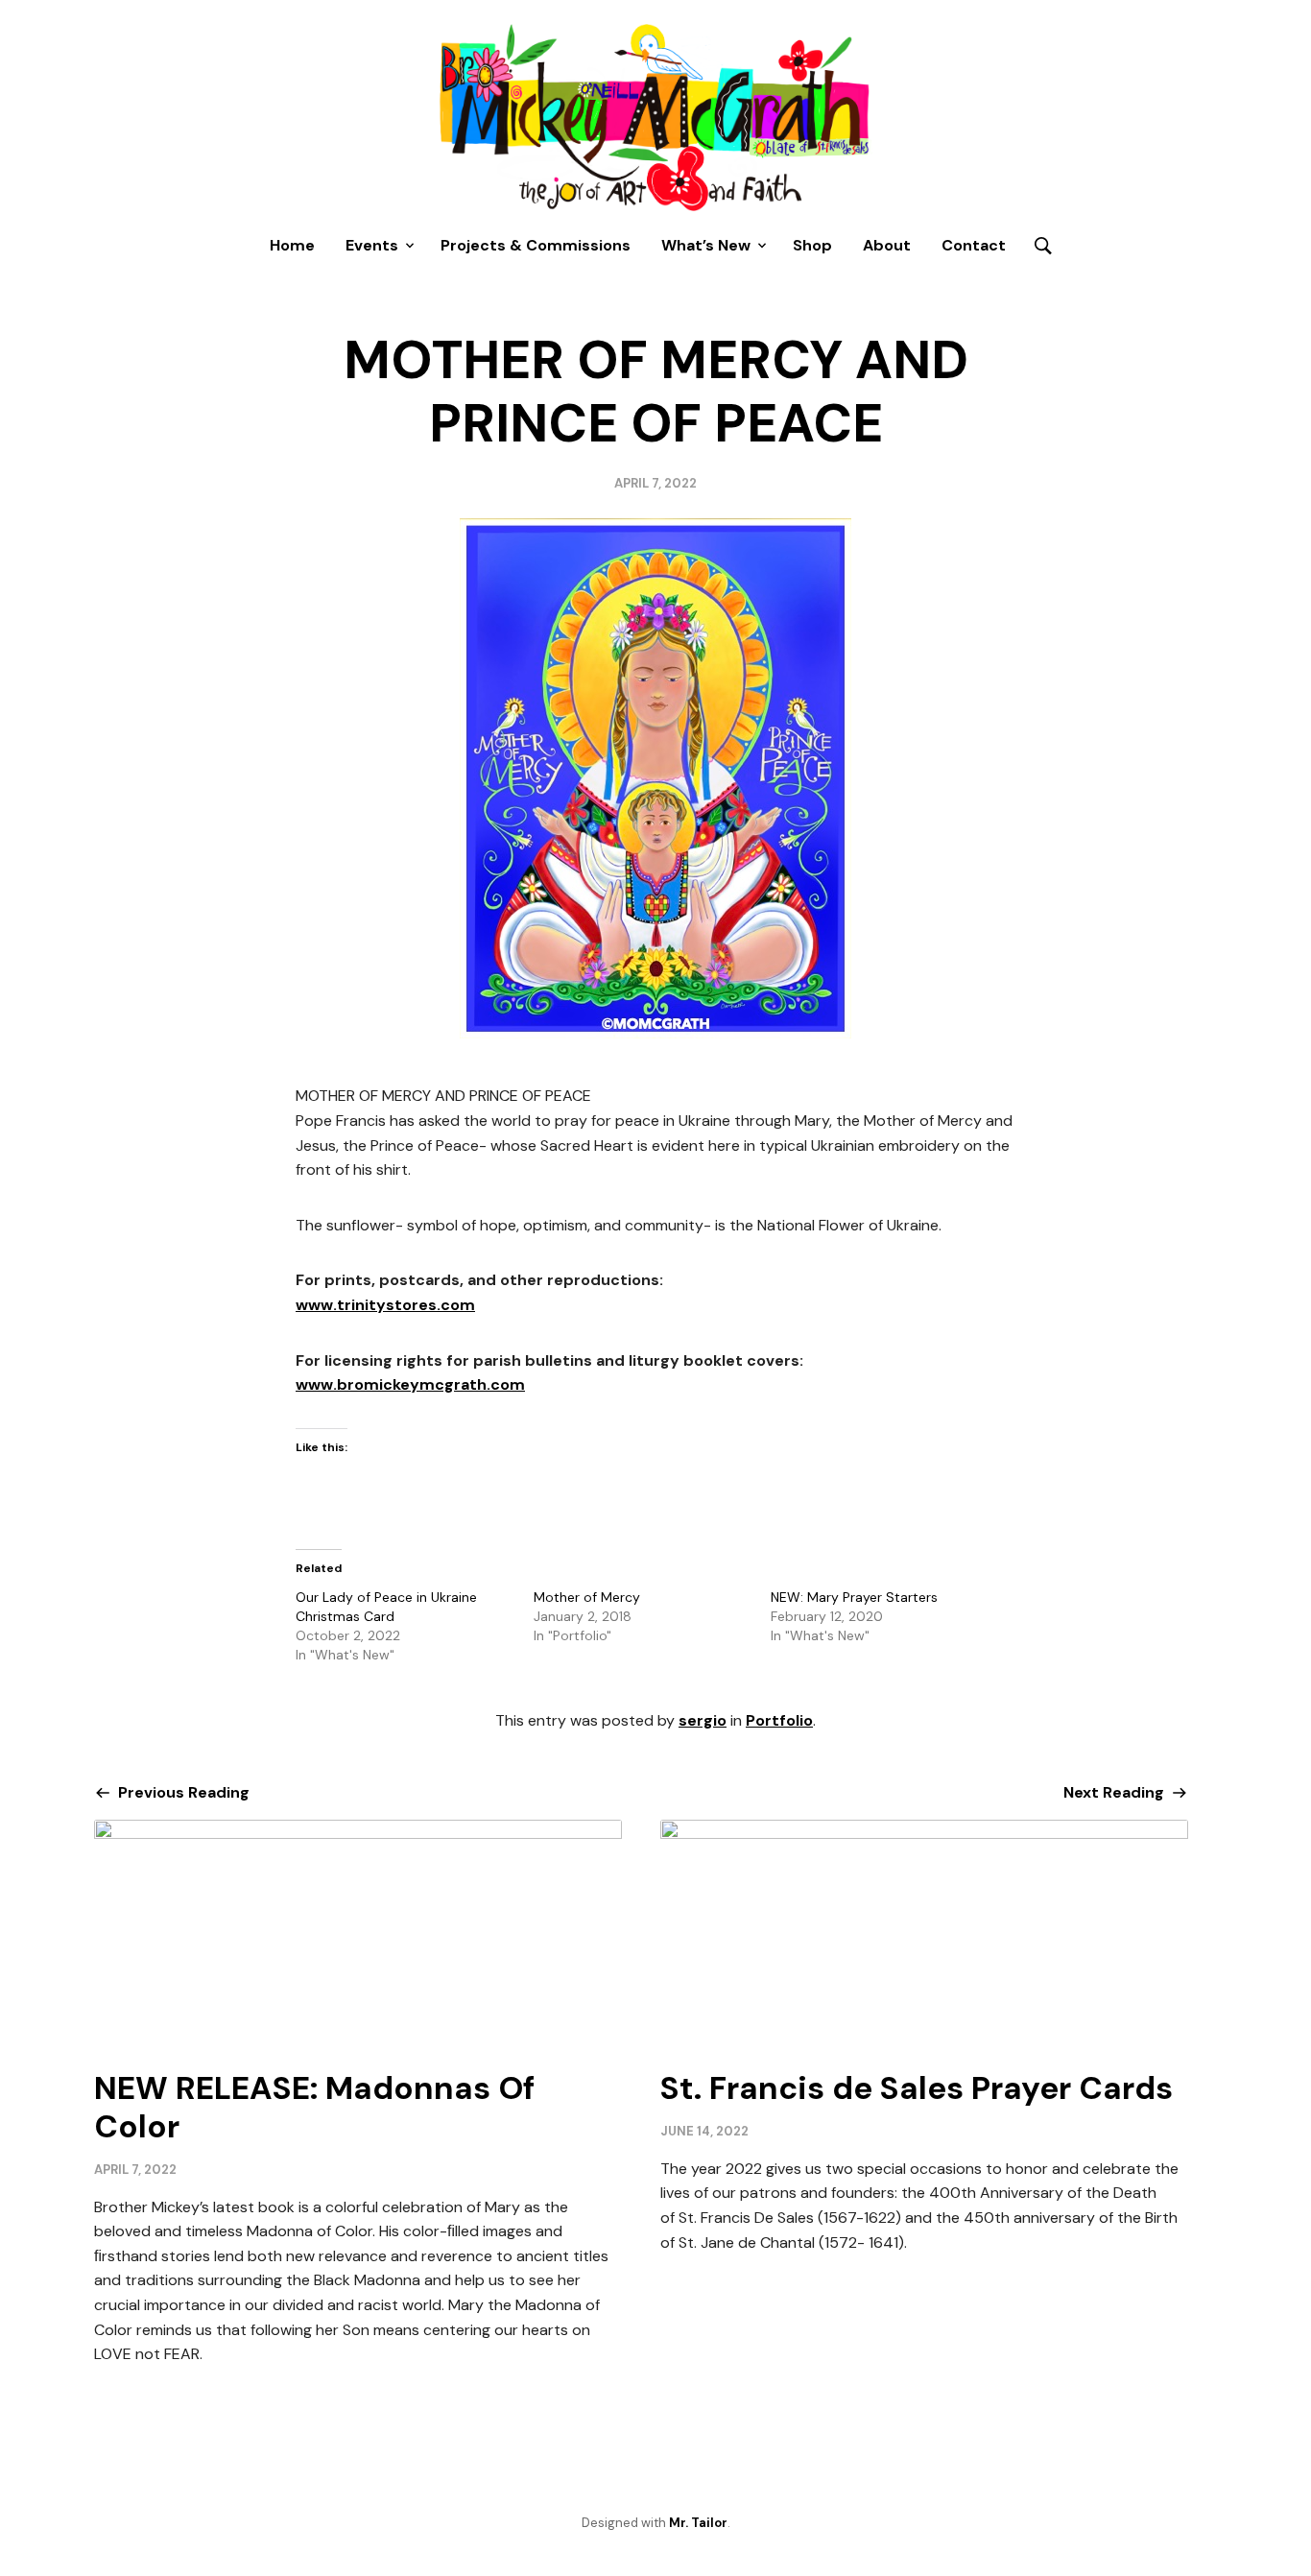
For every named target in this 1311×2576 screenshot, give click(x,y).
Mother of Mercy (587, 1597)
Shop (812, 245)
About (887, 245)
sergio (703, 1720)
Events (372, 245)
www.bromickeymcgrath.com (410, 1384)
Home (292, 245)
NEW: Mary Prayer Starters (854, 1597)
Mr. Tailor (698, 2523)
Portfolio (779, 1720)
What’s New (706, 245)
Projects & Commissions (536, 245)
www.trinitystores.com (385, 1305)
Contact (974, 245)
